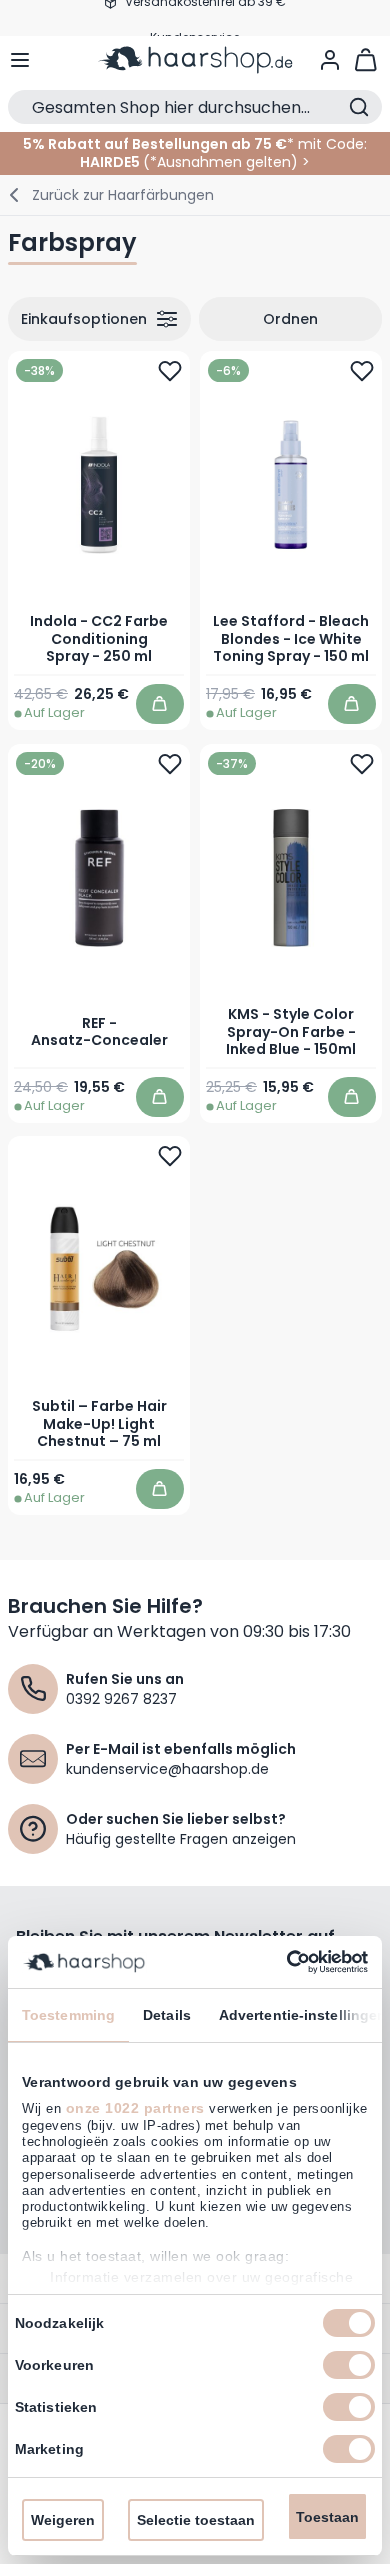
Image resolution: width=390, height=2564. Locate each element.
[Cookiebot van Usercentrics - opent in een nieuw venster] (281, 1962)
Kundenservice (195, 17)
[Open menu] (20, 60)
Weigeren (63, 2520)
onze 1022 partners (135, 2108)
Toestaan (327, 2517)
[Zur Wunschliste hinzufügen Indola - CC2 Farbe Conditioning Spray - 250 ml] (170, 371)
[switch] (349, 2365)
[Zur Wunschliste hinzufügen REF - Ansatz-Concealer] (170, 763)
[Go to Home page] (195, 60)
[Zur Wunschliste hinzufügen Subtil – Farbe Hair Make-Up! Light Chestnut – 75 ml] (170, 1156)
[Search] (359, 107)
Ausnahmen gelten (224, 162)
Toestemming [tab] (68, 2015)
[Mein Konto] (330, 60)
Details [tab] (167, 2015)
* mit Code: (195, 144)
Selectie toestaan (196, 2520)
